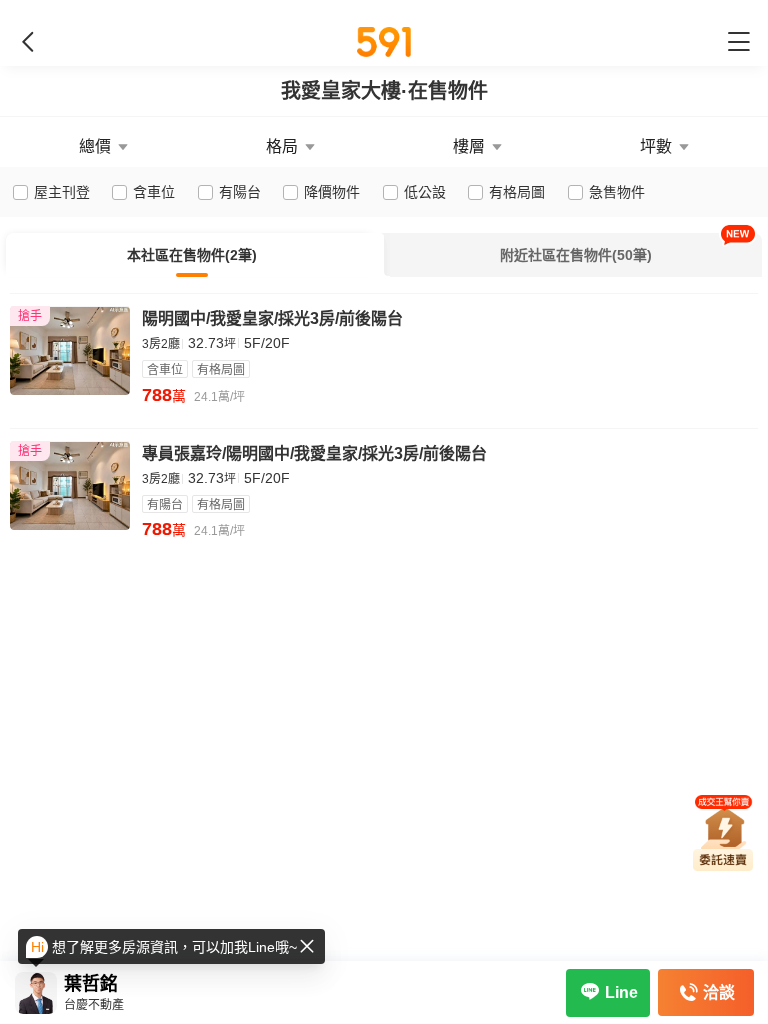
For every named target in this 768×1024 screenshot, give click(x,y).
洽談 (719, 992)
